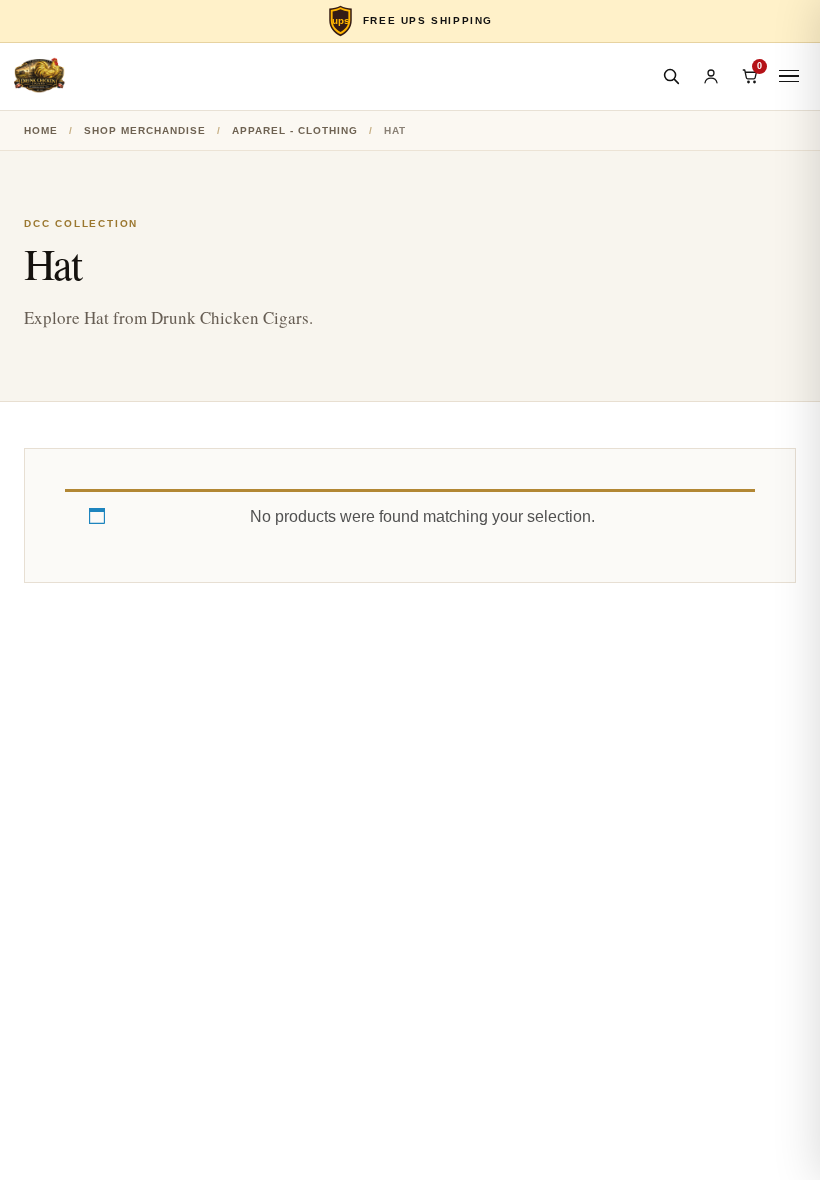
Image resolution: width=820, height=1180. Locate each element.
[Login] (711, 76)
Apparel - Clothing (295, 130)
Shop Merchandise (145, 130)
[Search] (671, 76)
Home (41, 130)
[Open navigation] (789, 76)
